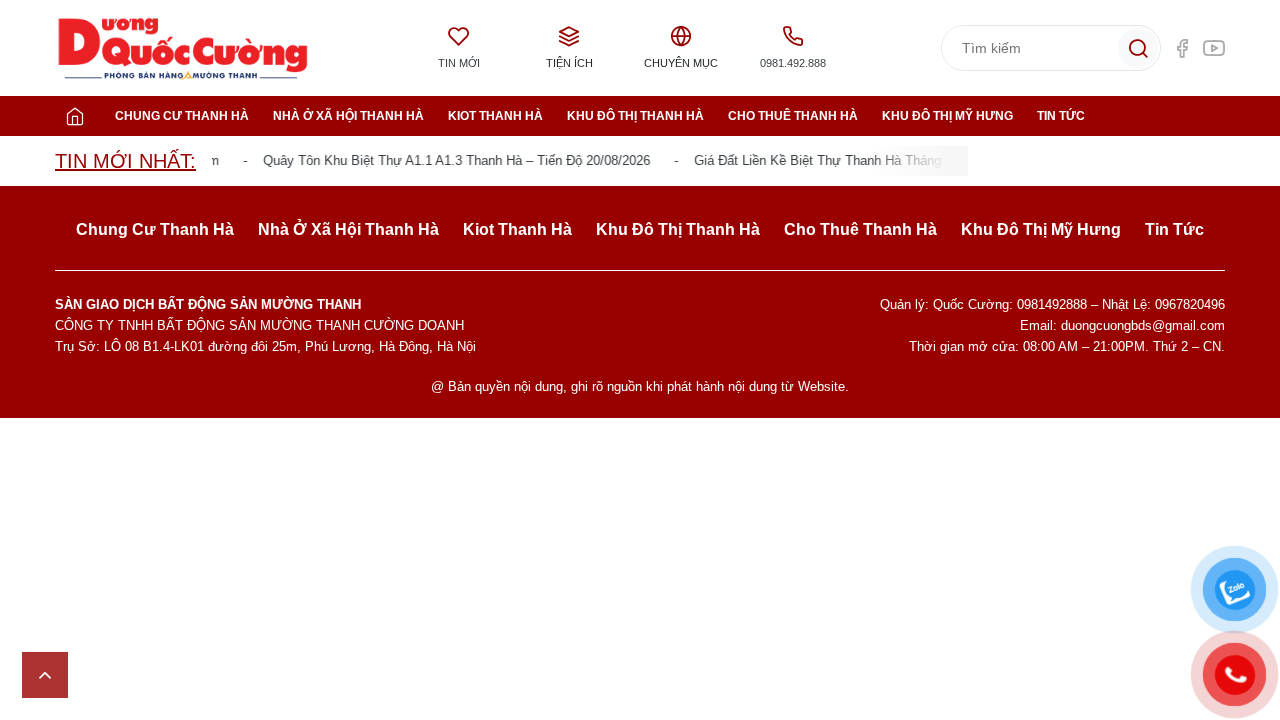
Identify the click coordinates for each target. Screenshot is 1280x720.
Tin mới (459, 63)
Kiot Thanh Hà (495, 116)
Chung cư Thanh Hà (182, 116)
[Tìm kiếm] (1138, 48)
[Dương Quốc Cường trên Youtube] (1214, 48)
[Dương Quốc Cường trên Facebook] (1182, 48)
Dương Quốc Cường (183, 48)
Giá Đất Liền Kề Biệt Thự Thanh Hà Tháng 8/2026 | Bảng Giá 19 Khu (887, 160)
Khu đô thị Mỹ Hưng (947, 116)
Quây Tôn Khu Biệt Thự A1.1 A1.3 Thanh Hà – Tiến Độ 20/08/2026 (449, 160)
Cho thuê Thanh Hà (793, 116)
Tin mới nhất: (125, 161)
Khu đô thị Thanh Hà (635, 116)
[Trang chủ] (75, 116)
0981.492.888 (793, 63)
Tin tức (1061, 116)
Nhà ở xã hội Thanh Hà (348, 116)
